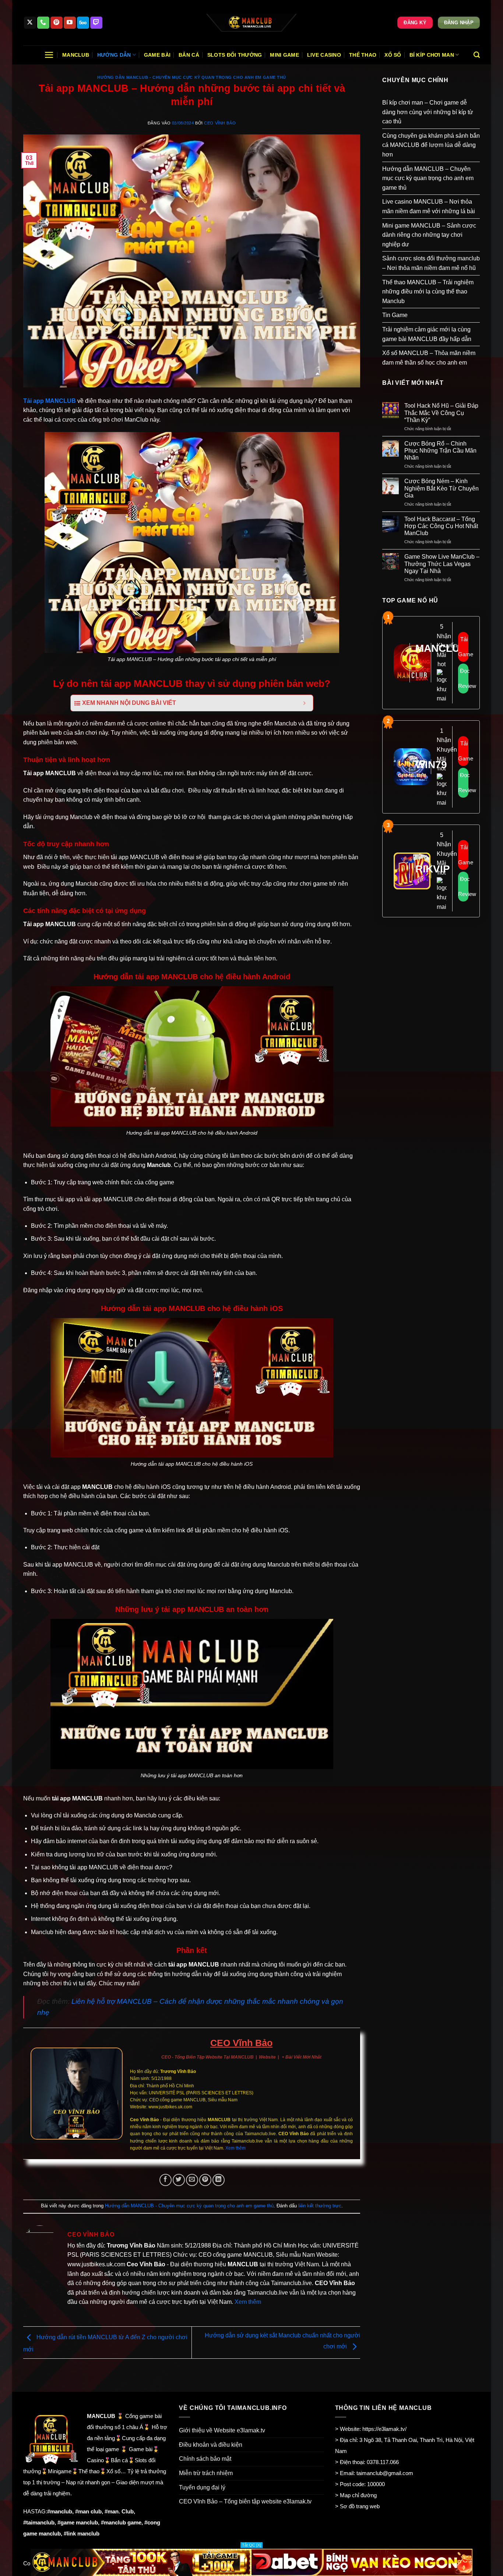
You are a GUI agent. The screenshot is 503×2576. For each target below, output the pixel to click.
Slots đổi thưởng (235, 55)
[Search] (477, 55)
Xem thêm (235, 2148)
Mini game (284, 55)
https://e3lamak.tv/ (384, 2429)
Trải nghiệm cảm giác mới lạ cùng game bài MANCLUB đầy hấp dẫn (427, 334)
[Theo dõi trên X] (30, 23)
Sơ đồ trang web (360, 2506)
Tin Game (395, 315)
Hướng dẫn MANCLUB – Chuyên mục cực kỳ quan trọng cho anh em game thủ (428, 178)
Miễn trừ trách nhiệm (206, 2473)
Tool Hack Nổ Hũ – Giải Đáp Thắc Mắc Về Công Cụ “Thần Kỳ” (441, 413)
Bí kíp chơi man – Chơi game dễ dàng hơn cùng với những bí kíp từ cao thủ (428, 112)
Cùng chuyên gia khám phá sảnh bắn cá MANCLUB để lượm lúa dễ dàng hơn (431, 145)
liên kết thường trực (320, 2206)
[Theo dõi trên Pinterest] (57, 23)
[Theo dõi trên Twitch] (96, 23)
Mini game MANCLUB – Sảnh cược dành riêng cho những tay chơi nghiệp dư (429, 235)
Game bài (157, 55)
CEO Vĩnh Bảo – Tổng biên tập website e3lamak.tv (245, 2501)
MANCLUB (61, 401)
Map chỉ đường (358, 2495)
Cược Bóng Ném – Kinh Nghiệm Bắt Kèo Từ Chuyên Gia (442, 488)
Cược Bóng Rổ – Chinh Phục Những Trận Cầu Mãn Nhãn (440, 451)
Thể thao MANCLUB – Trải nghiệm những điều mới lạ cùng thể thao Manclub (428, 292)
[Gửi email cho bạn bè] (192, 2180)
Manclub (76, 55)
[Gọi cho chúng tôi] (43, 23)
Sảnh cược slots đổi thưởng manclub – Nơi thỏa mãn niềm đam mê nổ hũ (431, 263)
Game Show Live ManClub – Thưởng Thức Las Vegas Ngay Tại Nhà (442, 564)
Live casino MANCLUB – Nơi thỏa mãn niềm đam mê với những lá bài (429, 206)
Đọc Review (463, 678)
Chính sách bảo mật (205, 2459)
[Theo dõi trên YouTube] (70, 23)
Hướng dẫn (114, 55)
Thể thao (363, 55)
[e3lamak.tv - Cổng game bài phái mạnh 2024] (251, 23)
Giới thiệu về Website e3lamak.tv (222, 2430)
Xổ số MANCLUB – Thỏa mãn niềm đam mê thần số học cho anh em (429, 358)
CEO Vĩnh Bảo (220, 123)
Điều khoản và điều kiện (211, 2445)
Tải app (34, 401)
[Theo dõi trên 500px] (83, 23)
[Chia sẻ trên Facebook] (166, 2180)
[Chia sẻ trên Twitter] (179, 2180)
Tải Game (463, 647)
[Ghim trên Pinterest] (205, 2180)
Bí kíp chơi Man (432, 55)
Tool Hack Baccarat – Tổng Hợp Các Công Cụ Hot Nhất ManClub (441, 526)
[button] (49, 55)
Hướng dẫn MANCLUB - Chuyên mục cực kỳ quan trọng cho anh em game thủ (192, 77)
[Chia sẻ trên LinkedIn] (219, 2180)
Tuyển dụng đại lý (202, 2487)
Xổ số (393, 55)
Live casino (324, 55)
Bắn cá (189, 55)
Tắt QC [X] (251, 2545)
